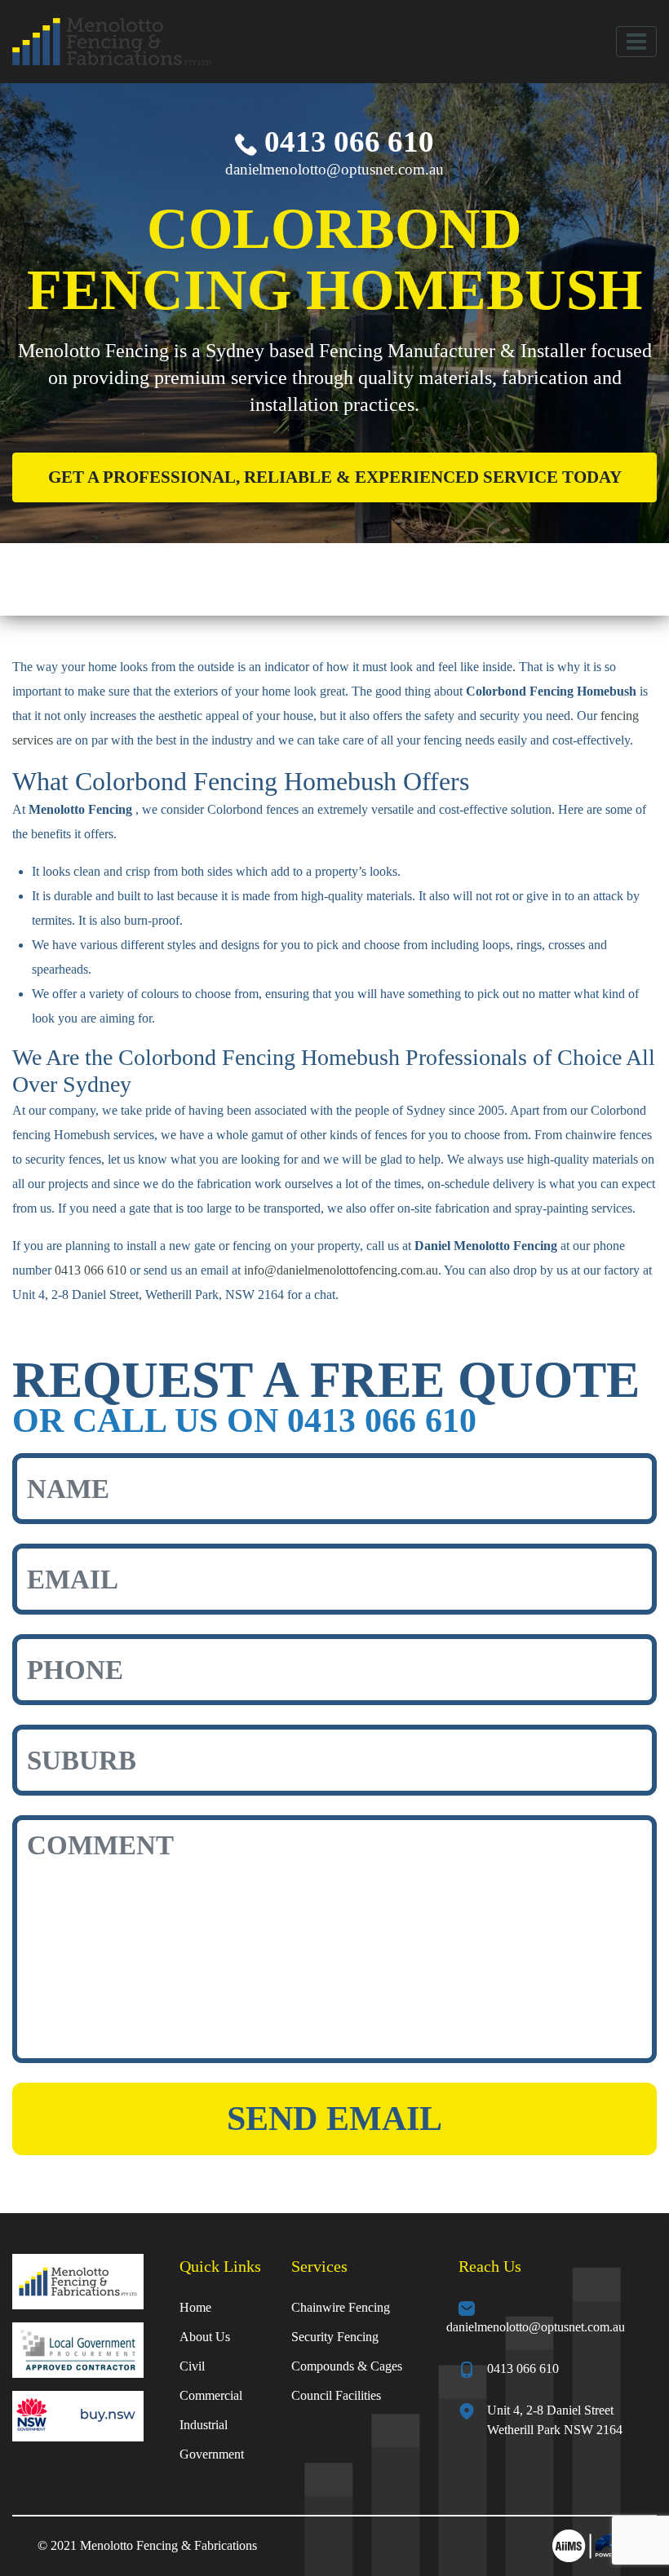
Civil (192, 2366)
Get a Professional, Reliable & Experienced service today (335, 477)
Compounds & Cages (347, 2366)
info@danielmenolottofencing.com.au (341, 1270)
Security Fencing (335, 2337)
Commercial (211, 2395)
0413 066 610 (346, 141)
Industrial (204, 2425)
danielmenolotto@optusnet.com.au (334, 169)
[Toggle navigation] (636, 42)
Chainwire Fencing (341, 2307)
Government (212, 2454)
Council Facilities (336, 2395)
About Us (205, 2337)
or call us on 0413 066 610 (244, 1420)
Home (195, 2307)
